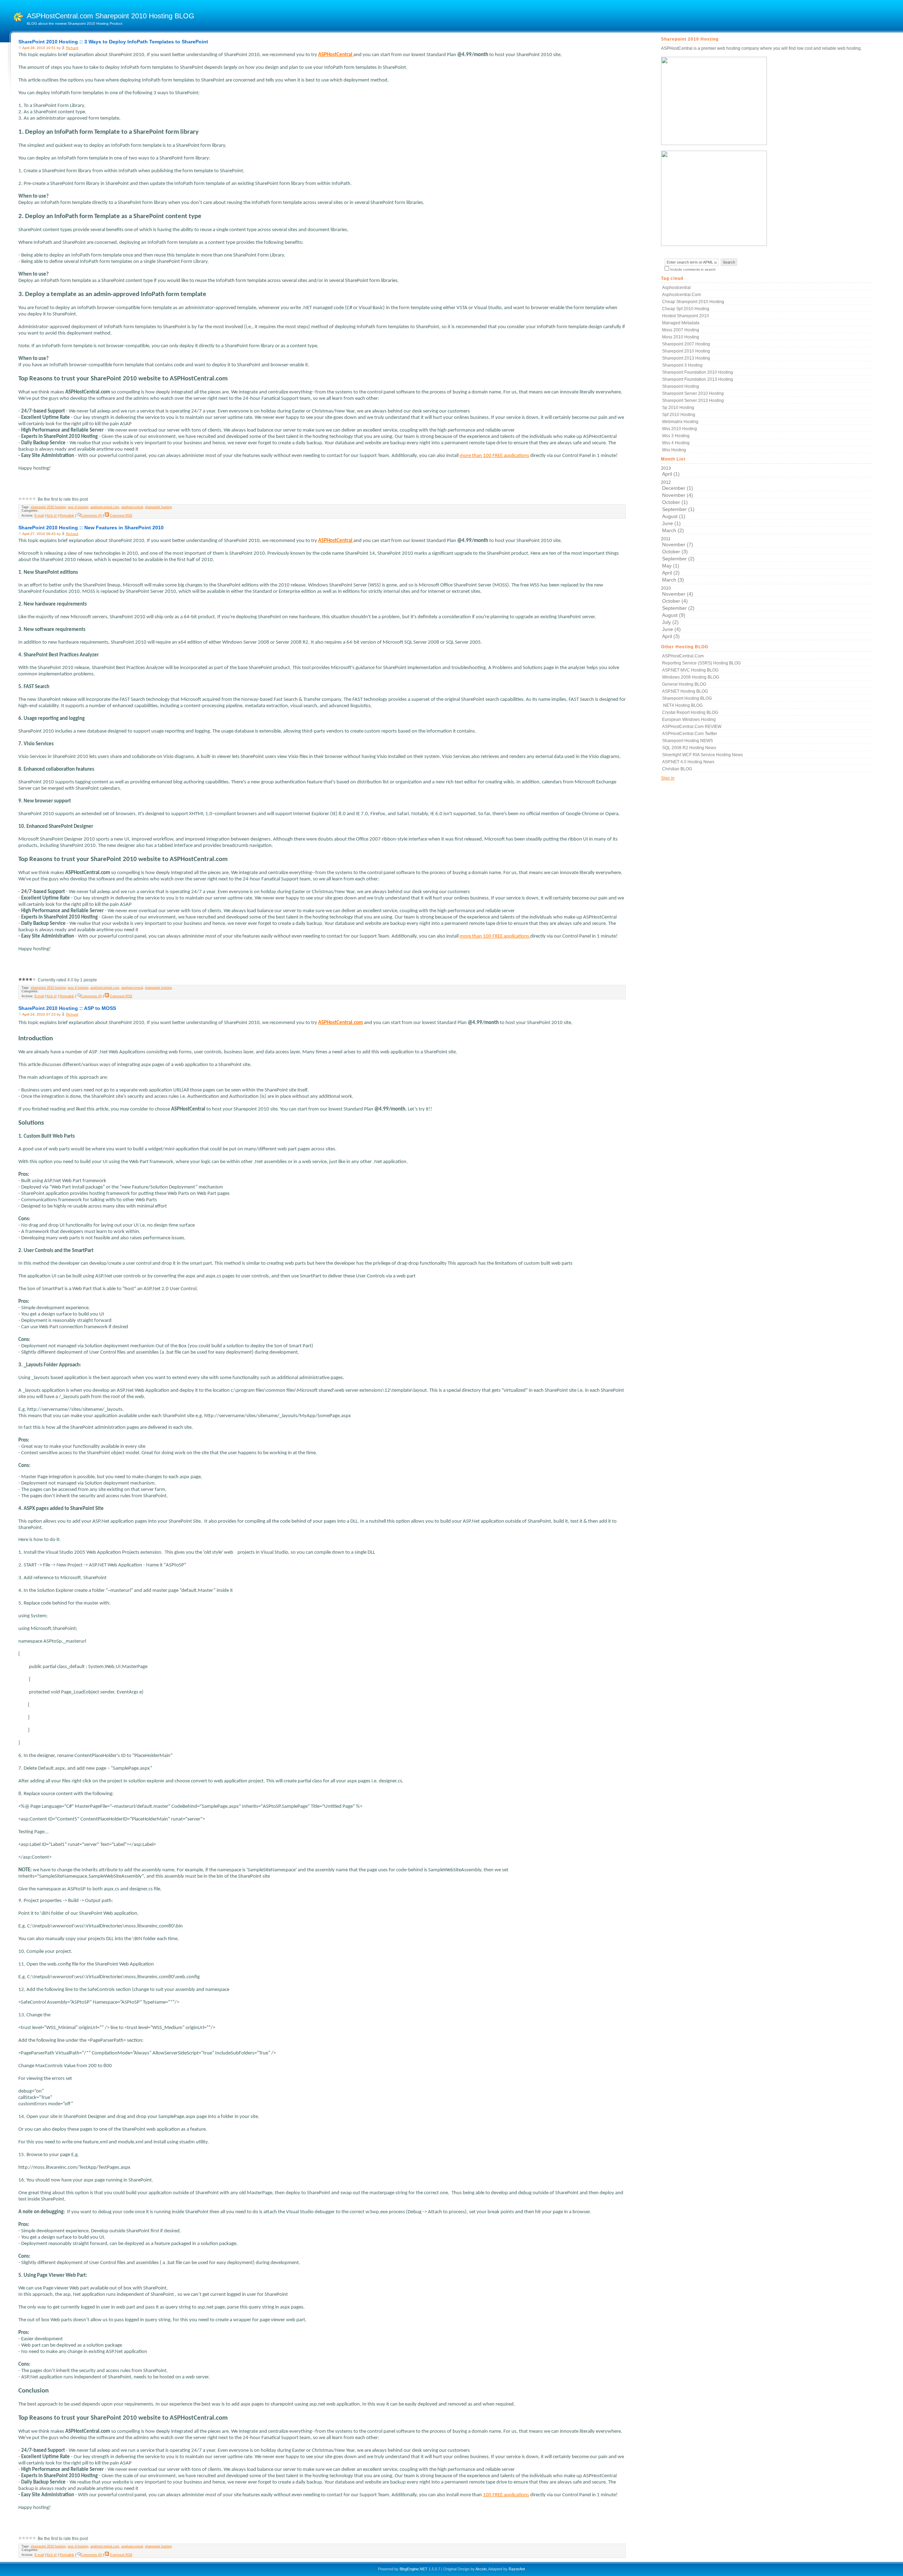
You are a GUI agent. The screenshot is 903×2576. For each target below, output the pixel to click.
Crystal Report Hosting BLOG (690, 712)
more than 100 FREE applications (494, 456)
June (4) (671, 629)
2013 (670, 471)
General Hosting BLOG (684, 684)
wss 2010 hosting (680, 429)
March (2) (673, 530)
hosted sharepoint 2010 (686, 316)
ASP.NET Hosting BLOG (685, 691)
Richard (72, 48)
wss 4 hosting (78, 507)
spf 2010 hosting (679, 415)
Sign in (668, 778)
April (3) (671, 636)
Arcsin (481, 2569)
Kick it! (52, 516)
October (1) (675, 502)
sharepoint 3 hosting (682, 365)
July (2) (670, 622)
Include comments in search (693, 269)
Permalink (67, 516)
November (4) (678, 495)
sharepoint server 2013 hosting (693, 401)
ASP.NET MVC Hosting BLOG (690, 670)
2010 (678, 612)
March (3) (673, 580)
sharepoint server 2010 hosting (693, 393)
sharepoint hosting (158, 507)
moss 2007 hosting (681, 330)
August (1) (674, 516)
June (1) (671, 523)
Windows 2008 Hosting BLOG (691, 677)
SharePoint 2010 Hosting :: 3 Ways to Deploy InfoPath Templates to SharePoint (113, 42)
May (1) (671, 566)
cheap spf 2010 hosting (686, 309)
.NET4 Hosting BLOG (682, 705)
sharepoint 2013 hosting (686, 358)
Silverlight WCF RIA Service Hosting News (702, 755)
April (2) (671, 573)
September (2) (678, 559)
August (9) (674, 615)
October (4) (675, 601)
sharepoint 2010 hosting (48, 507)
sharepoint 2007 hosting (686, 344)
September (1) (678, 509)
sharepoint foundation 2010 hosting (698, 372)
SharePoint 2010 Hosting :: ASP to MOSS (67, 1008)
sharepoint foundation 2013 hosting (698, 379)
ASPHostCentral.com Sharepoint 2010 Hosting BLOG (111, 16)
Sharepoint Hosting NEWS (687, 741)
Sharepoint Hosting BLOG (687, 698)
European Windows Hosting (689, 720)
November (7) (678, 544)
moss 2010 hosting (681, 337)
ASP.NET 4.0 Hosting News (688, 762)
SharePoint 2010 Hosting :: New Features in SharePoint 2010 (91, 528)
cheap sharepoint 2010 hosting (693, 302)
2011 (678, 559)
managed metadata (681, 323)
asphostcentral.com (105, 507)
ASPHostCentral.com (683, 656)
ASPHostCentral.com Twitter (690, 734)
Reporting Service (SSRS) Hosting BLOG (701, 663)
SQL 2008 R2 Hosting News (689, 748)
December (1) (678, 488)
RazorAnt (517, 2569)
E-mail (39, 516)
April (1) (671, 474)
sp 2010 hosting (678, 408)
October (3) (675, 552)
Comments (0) (91, 516)
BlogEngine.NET (414, 2569)
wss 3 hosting (676, 436)
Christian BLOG (677, 769)
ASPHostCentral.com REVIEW (692, 727)
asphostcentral (132, 507)
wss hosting (674, 450)
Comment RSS (121, 516)
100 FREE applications (506, 2495)
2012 (678, 507)
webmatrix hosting (680, 422)
